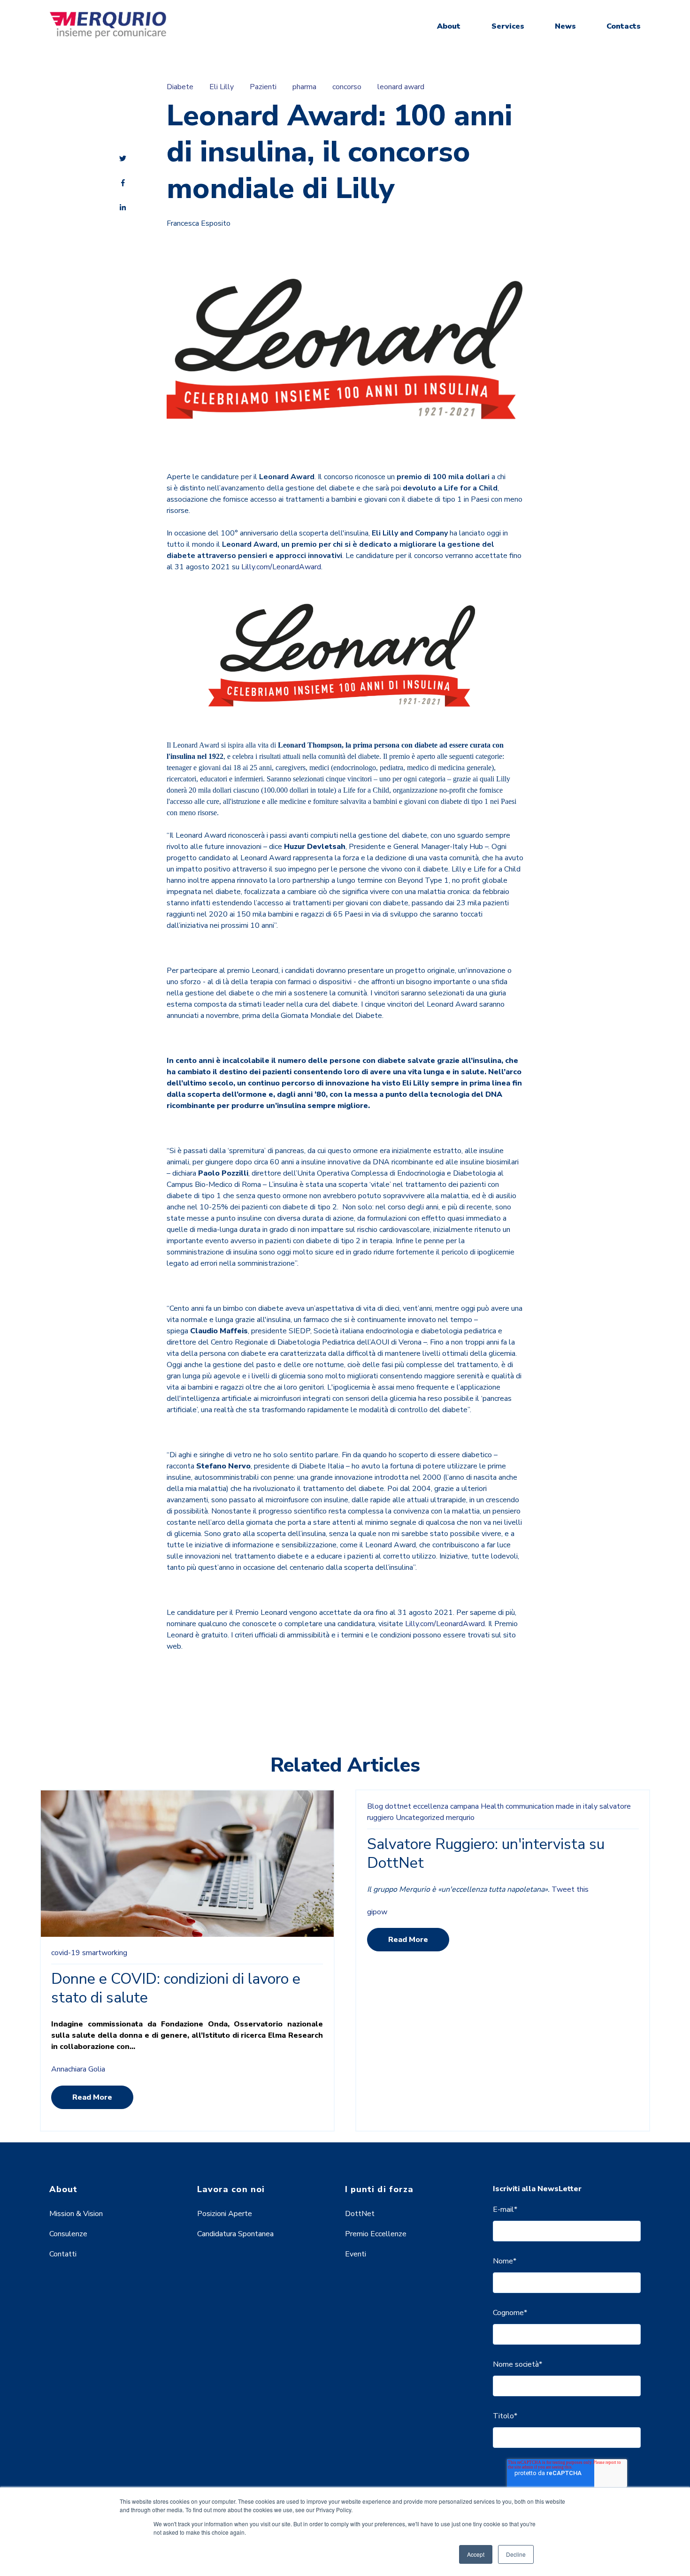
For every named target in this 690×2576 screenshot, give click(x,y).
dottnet (398, 1806)
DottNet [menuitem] (360, 2214)
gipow (377, 1912)
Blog (375, 1806)
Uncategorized (420, 1818)
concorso (347, 87)
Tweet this (570, 1889)
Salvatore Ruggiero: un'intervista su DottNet (486, 1854)
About (449, 26)
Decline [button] (516, 2554)
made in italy (577, 1806)
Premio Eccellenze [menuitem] (376, 2234)
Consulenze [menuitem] (68, 2234)
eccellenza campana (446, 1806)
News (565, 26)
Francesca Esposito (199, 223)
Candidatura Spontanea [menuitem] (235, 2234)
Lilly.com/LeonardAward (281, 567)
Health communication (517, 1806)
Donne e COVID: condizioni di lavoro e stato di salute (176, 1988)
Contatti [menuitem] (63, 2254)
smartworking (105, 1953)
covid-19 (66, 1953)
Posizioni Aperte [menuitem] (225, 2214)
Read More (92, 2097)
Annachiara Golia (78, 2069)
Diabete (180, 87)
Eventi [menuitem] (356, 2254)
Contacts (624, 26)
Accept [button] (476, 2554)
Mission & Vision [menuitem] (76, 2214)
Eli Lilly (222, 87)
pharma (304, 87)
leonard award (401, 87)
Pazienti (263, 87)
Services (508, 26)
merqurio (460, 1818)
